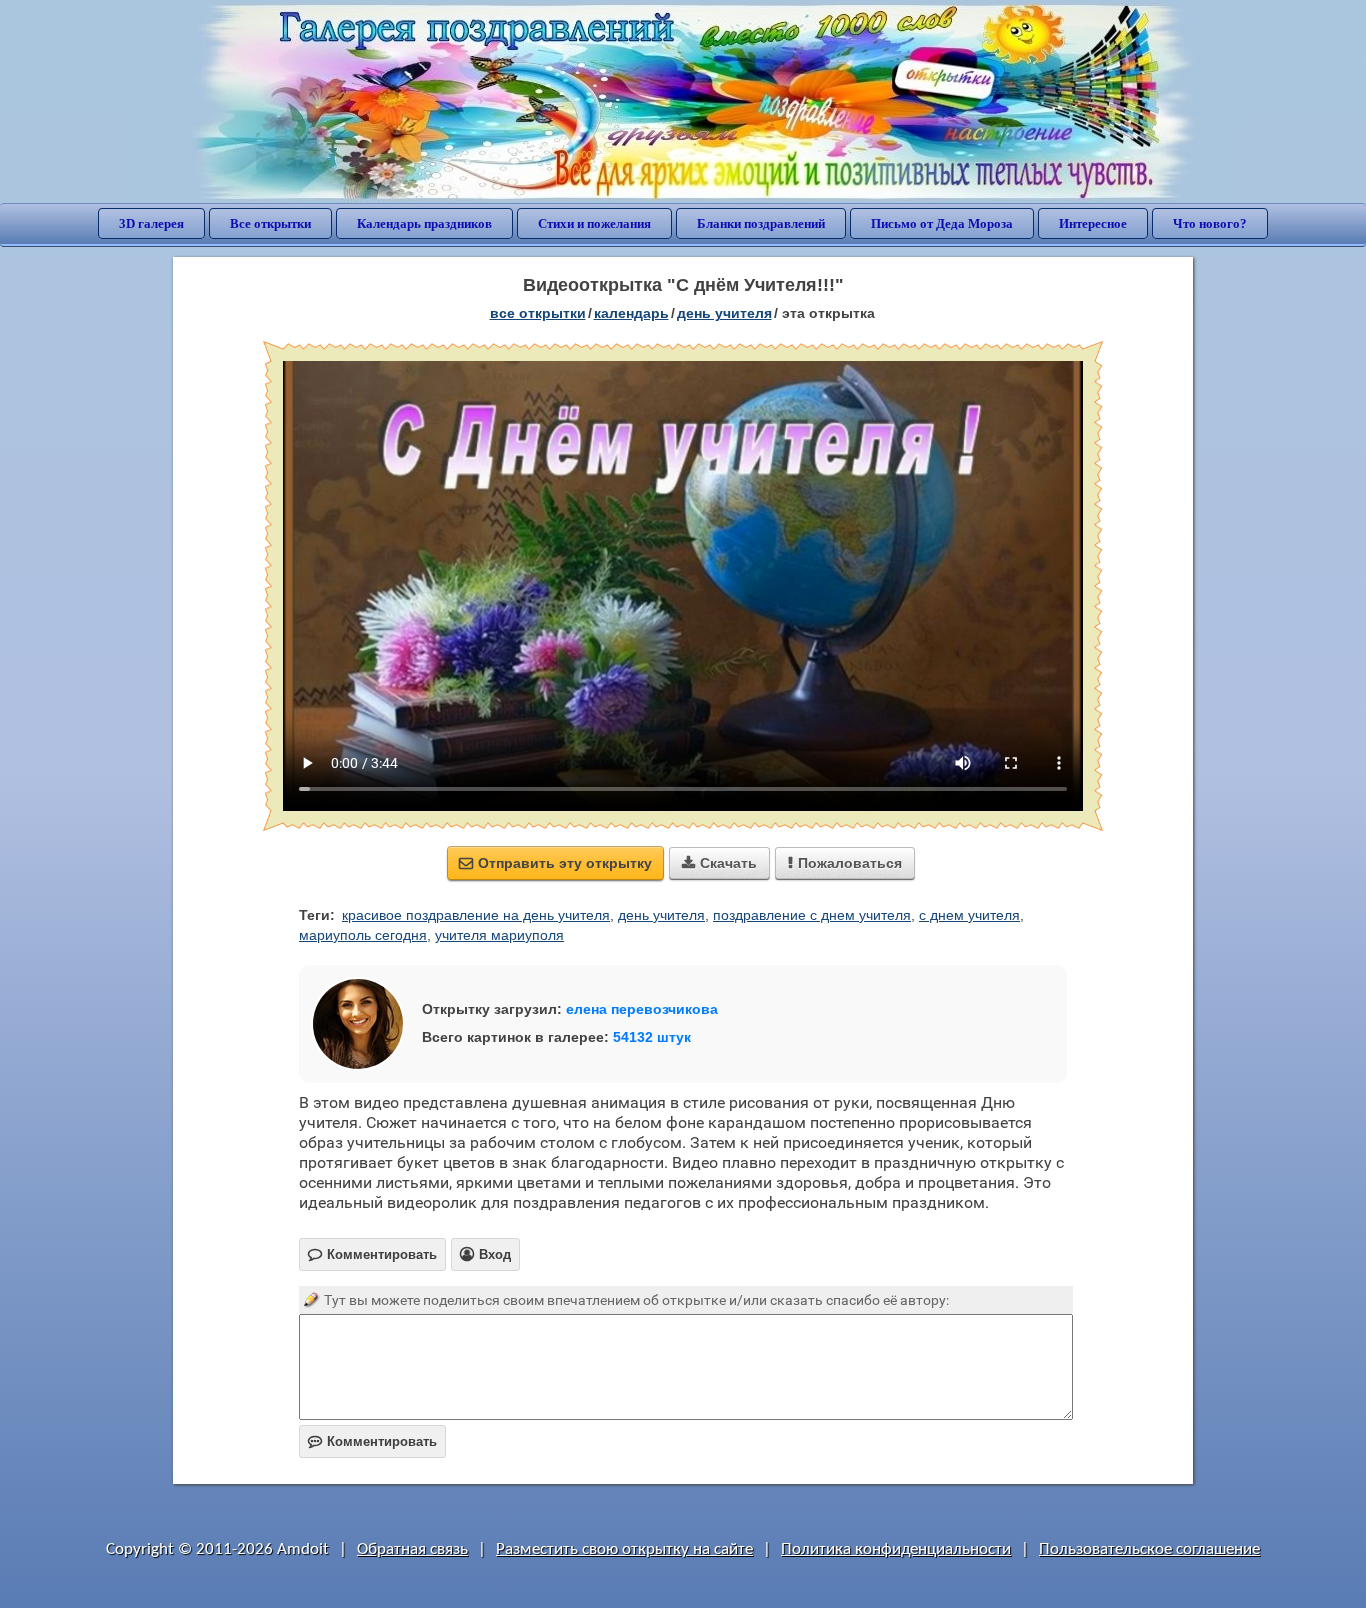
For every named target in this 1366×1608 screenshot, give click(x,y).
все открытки (538, 313)
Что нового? (1210, 223)
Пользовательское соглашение (1149, 1549)
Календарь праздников (424, 223)
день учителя (724, 313)
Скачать (719, 863)
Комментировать (372, 1441)
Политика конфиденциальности (896, 1549)
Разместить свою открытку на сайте (624, 1549)
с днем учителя (969, 915)
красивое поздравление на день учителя (476, 915)
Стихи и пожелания (594, 223)
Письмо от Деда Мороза (942, 223)
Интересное (1093, 223)
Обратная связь (412, 1549)
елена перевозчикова (642, 1009)
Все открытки (270, 223)
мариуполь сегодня (363, 935)
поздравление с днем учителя (812, 915)
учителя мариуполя (499, 935)
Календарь (631, 313)
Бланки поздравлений (761, 223)
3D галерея (151, 223)
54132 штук (652, 1037)
